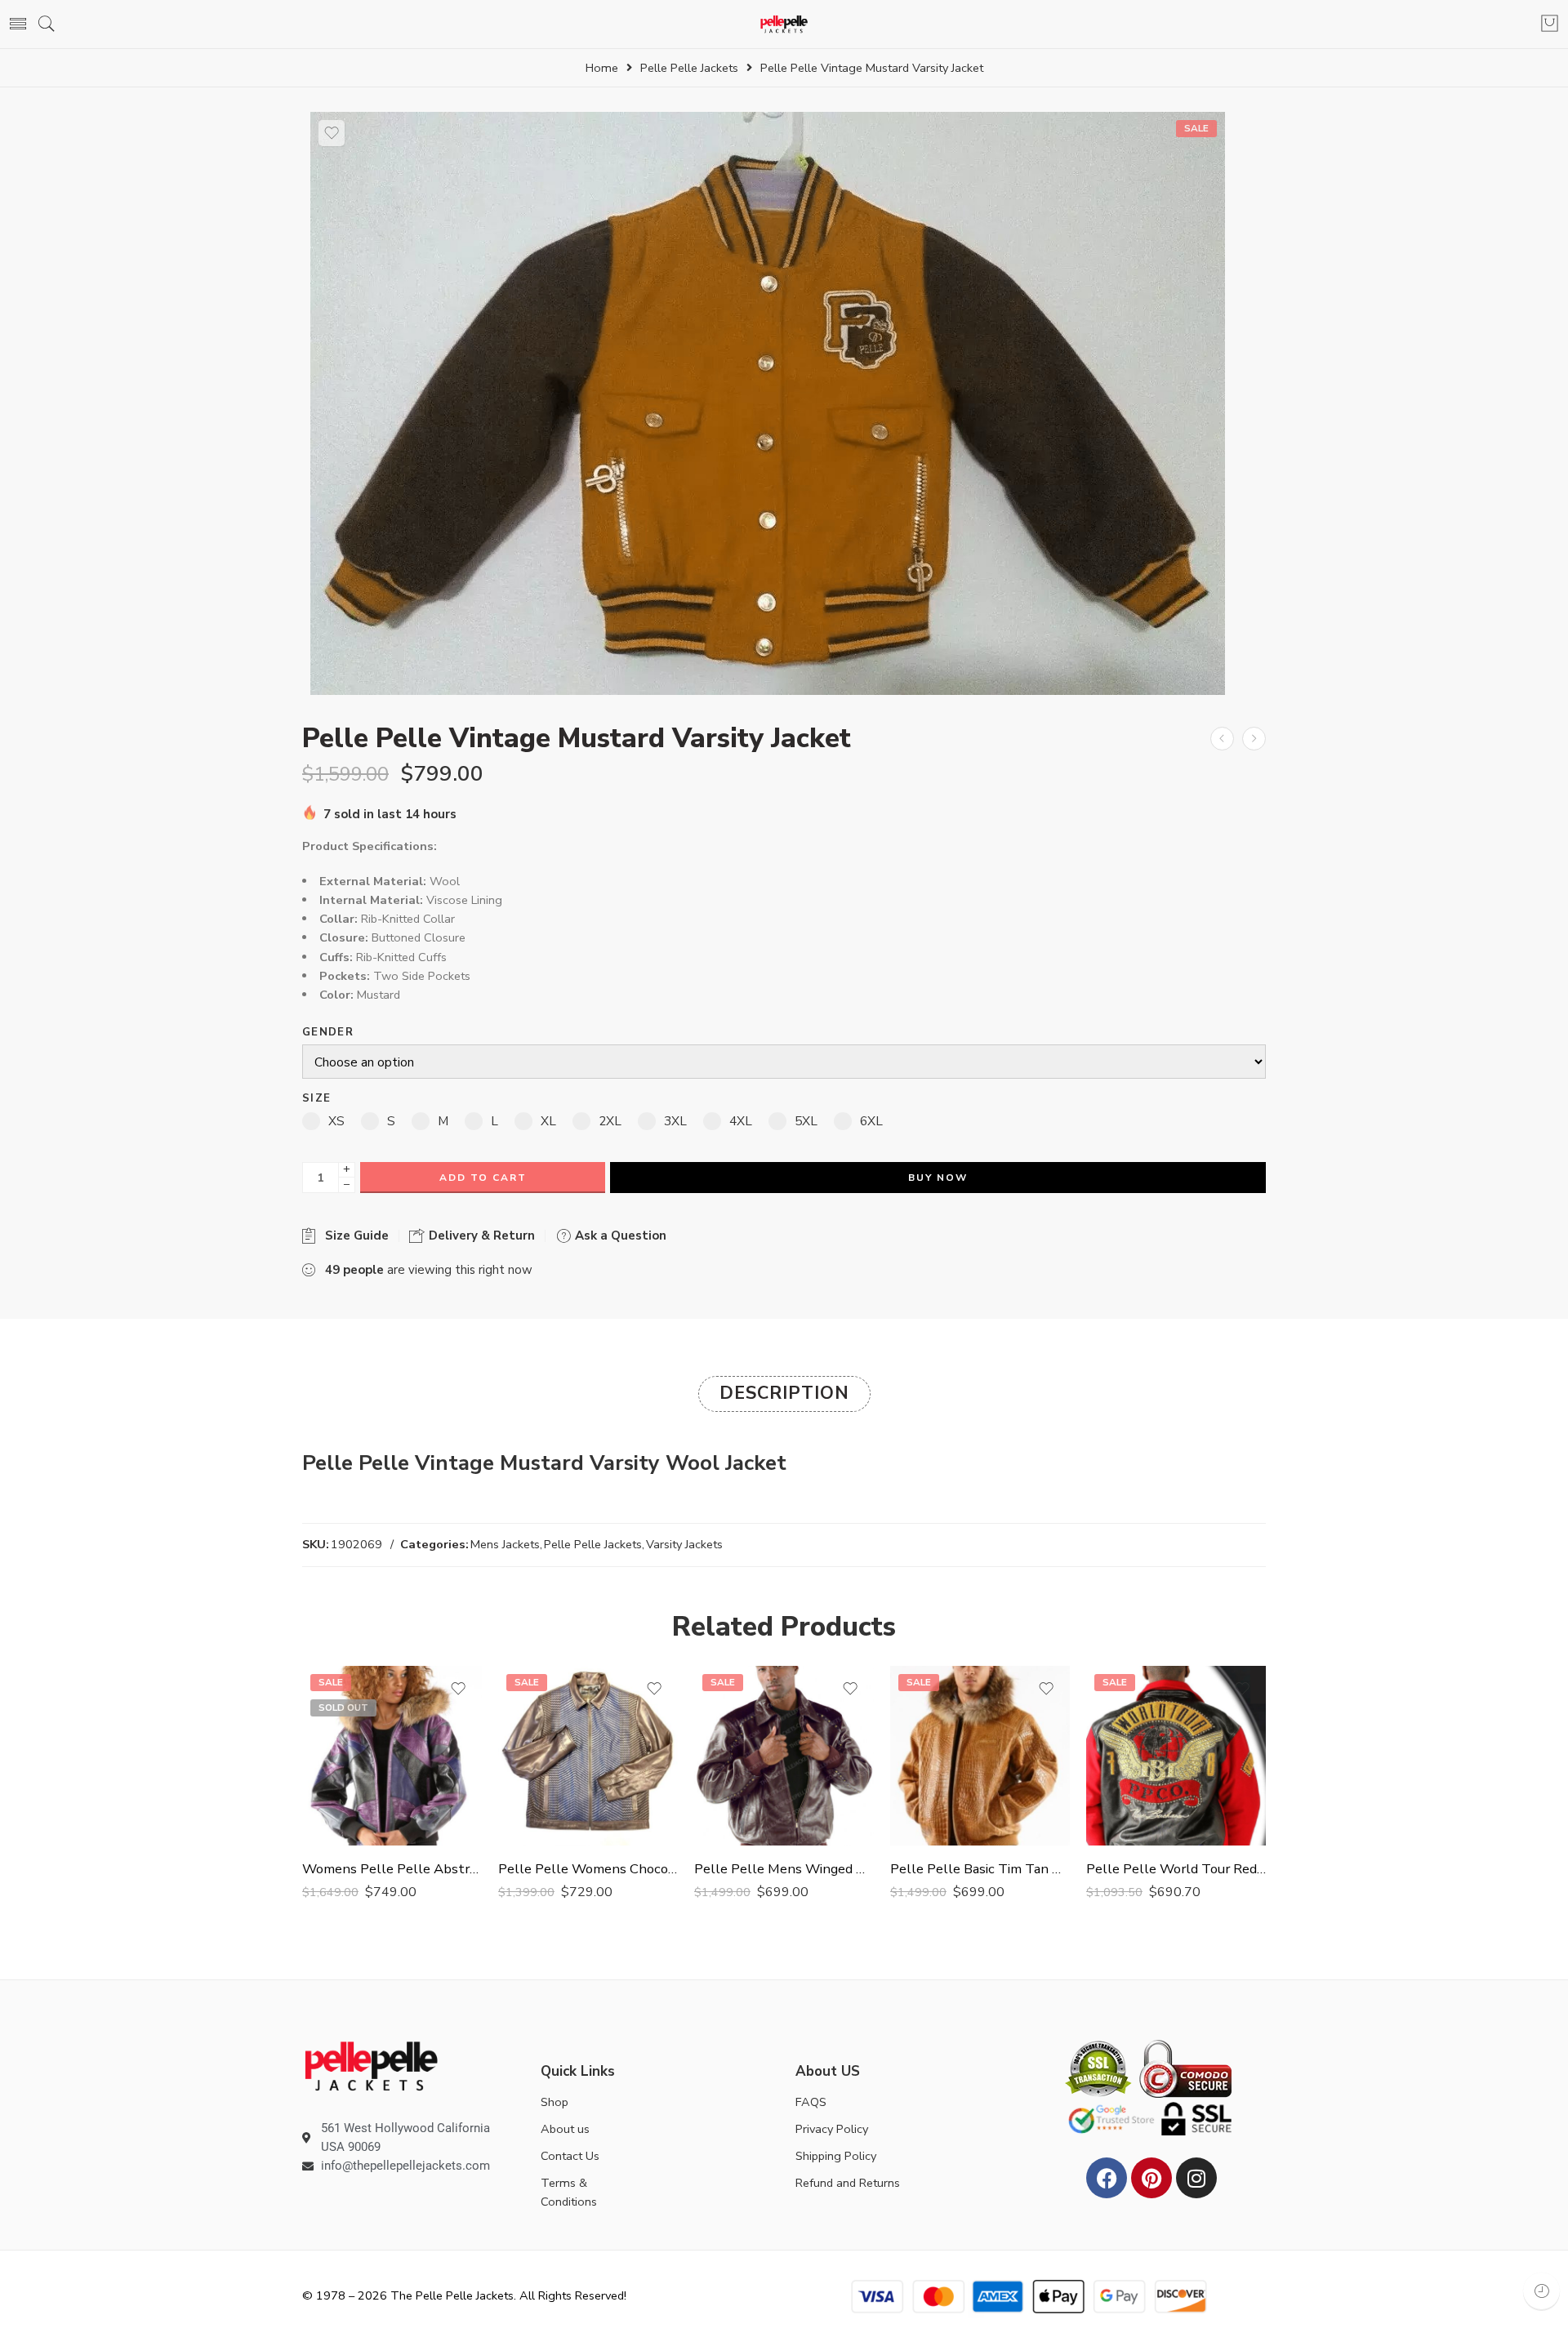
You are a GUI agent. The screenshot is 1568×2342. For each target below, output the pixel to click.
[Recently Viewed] (1541, 2291)
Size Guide (354, 1236)
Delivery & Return (480, 1236)
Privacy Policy (832, 2129)
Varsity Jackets (684, 1544)
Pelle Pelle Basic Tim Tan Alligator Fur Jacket (980, 1869)
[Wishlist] (332, 133)
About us (565, 2129)
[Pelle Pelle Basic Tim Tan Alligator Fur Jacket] (980, 1756)
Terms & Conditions (569, 2192)
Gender (328, 1033)
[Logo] (371, 2065)
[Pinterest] (1151, 2178)
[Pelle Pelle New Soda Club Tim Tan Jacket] (1222, 739)
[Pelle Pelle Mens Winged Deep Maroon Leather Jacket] (784, 1756)
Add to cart (483, 1178)
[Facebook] (1107, 2178)
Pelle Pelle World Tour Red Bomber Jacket (1176, 1869)
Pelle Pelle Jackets (689, 68)
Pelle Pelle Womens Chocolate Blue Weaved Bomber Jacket (588, 1869)
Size (316, 1099)
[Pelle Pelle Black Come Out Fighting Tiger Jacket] (1254, 739)
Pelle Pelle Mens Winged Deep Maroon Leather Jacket (784, 1869)
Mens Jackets (505, 1544)
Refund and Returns (848, 2183)
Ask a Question (619, 1236)
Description (784, 1393)
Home (602, 68)
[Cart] (1550, 24)
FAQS (811, 2102)
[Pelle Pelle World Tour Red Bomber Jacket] (1176, 1756)
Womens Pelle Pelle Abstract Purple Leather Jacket (392, 1869)
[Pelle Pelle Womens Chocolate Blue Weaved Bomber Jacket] (588, 1756)
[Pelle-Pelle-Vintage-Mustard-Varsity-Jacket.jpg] (768, 403)
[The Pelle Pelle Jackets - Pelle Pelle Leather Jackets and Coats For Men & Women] (784, 24)
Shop (555, 2102)
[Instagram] (1196, 2178)
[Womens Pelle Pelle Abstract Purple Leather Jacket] (392, 1756)
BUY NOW (938, 1178)
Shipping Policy (836, 2156)
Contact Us (570, 2156)
